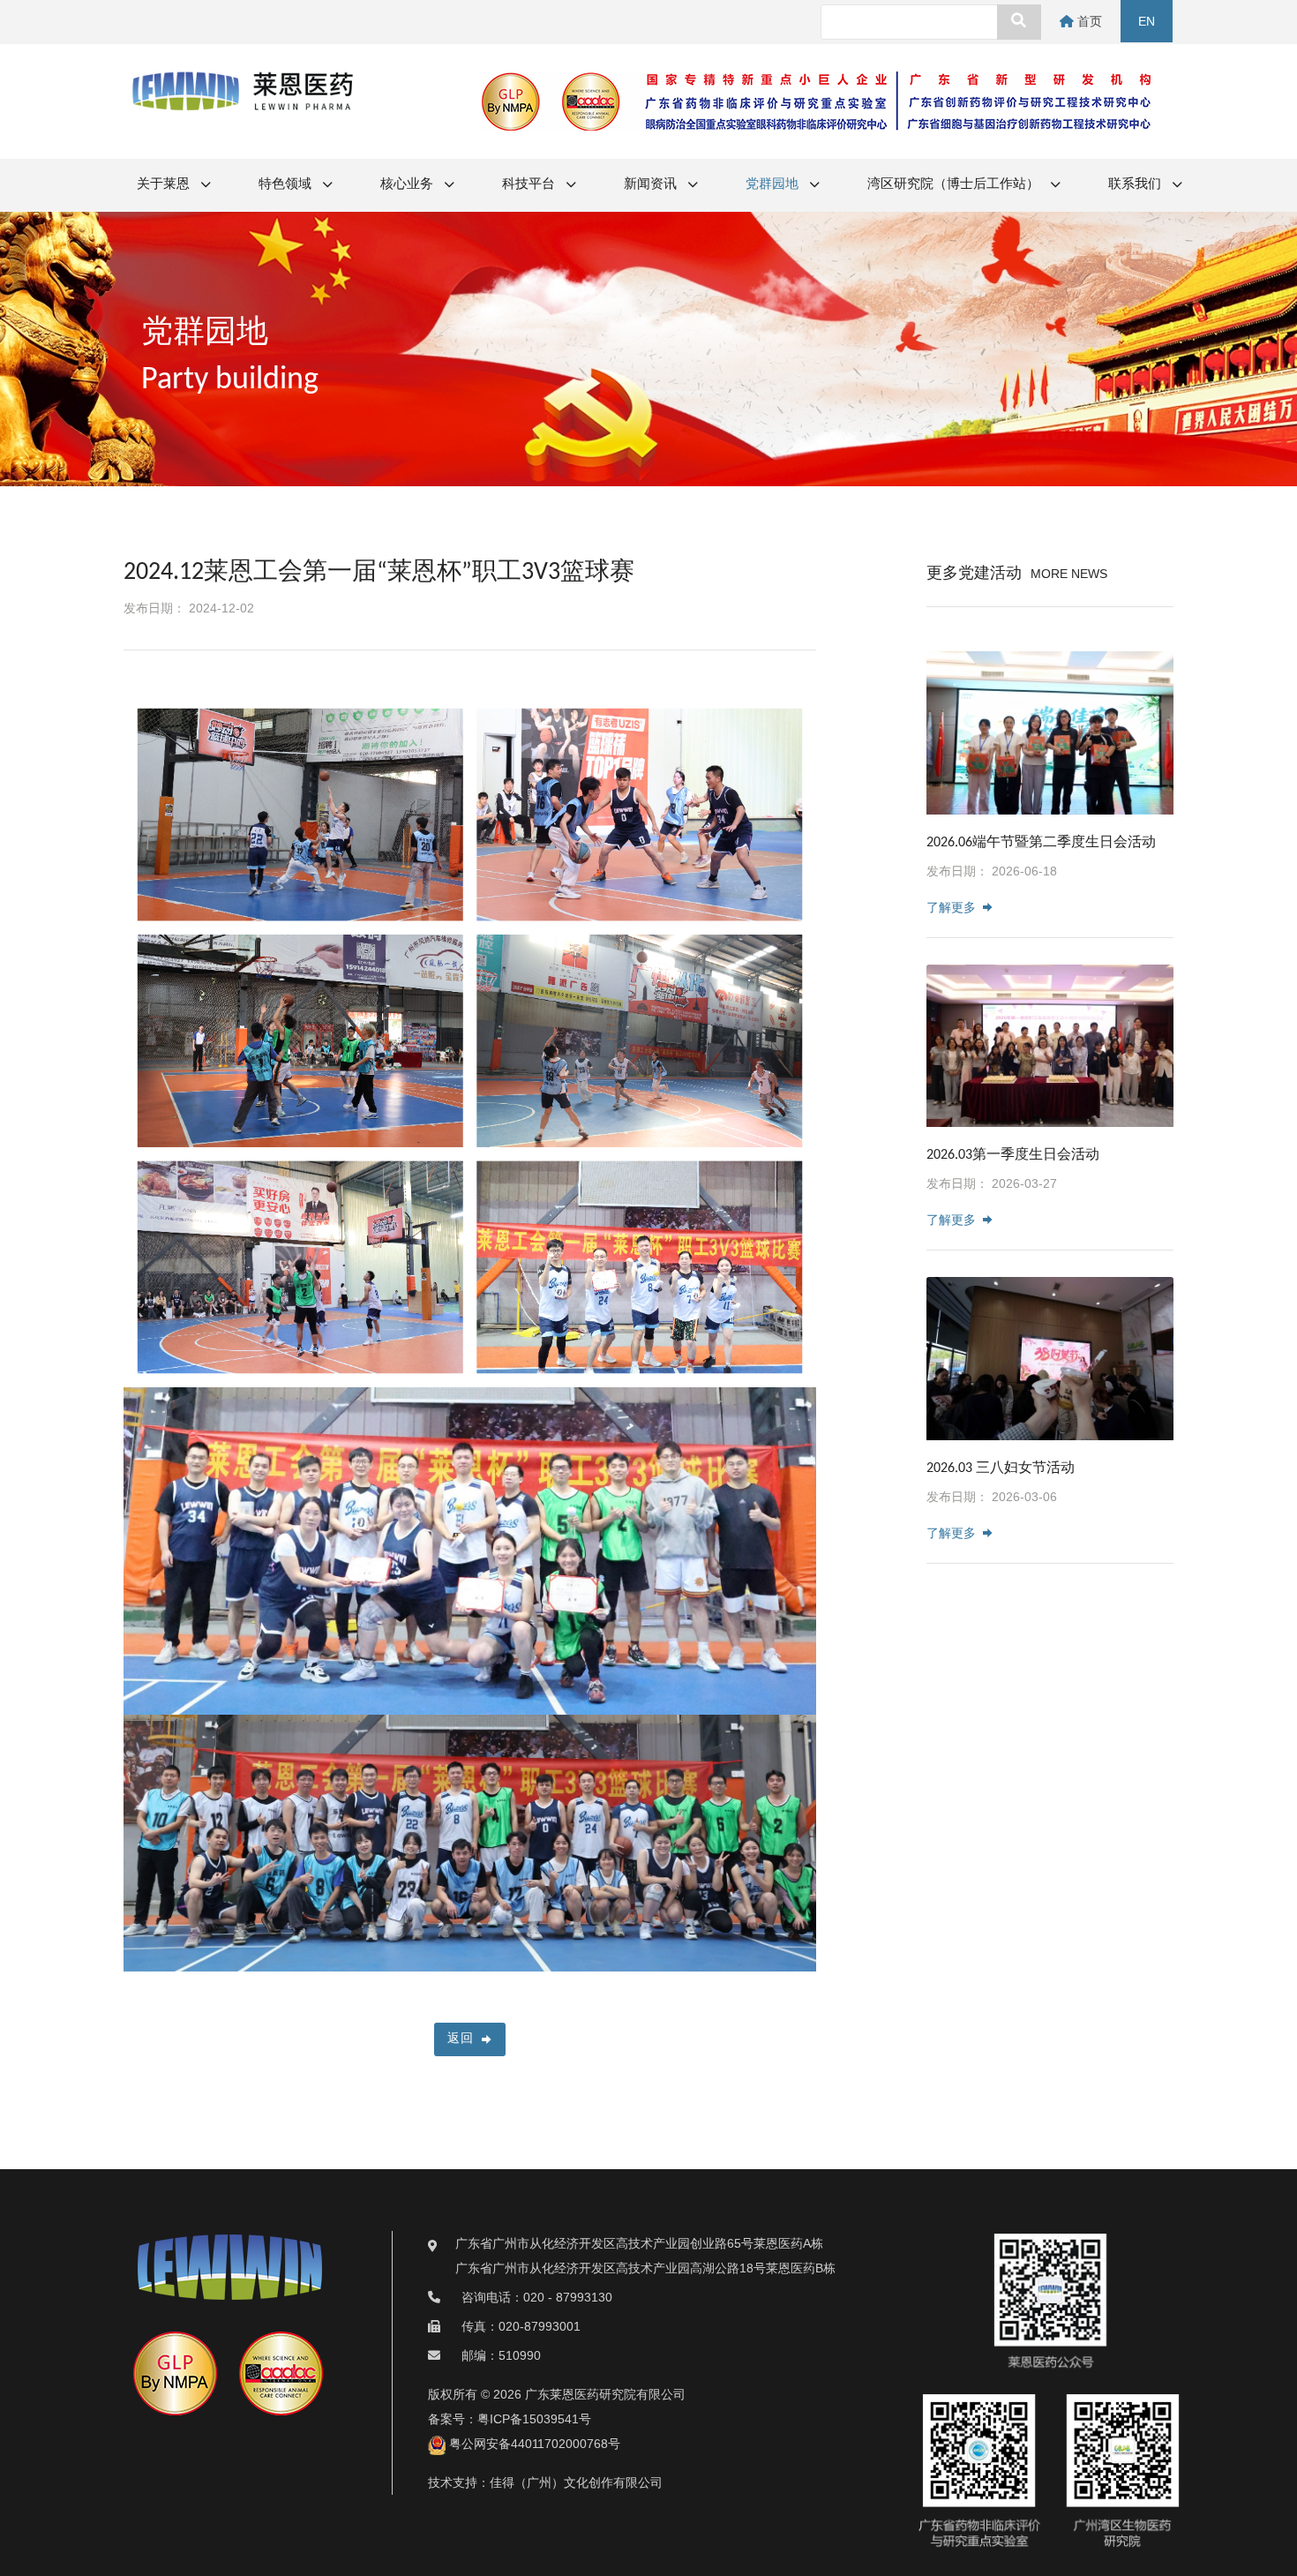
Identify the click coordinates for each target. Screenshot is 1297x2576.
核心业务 (408, 185)
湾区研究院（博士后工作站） (955, 185)
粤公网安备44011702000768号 (533, 2444)
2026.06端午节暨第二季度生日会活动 (1041, 843)
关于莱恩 (165, 185)
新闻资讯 (652, 185)
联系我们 (1136, 185)
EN (1147, 21)
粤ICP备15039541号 (534, 2419)
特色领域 (286, 185)
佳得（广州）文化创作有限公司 (576, 2482)
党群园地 (773, 185)
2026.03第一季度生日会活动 (1013, 1155)
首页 (1088, 21)
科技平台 (530, 185)
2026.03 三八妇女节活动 (1001, 1468)
